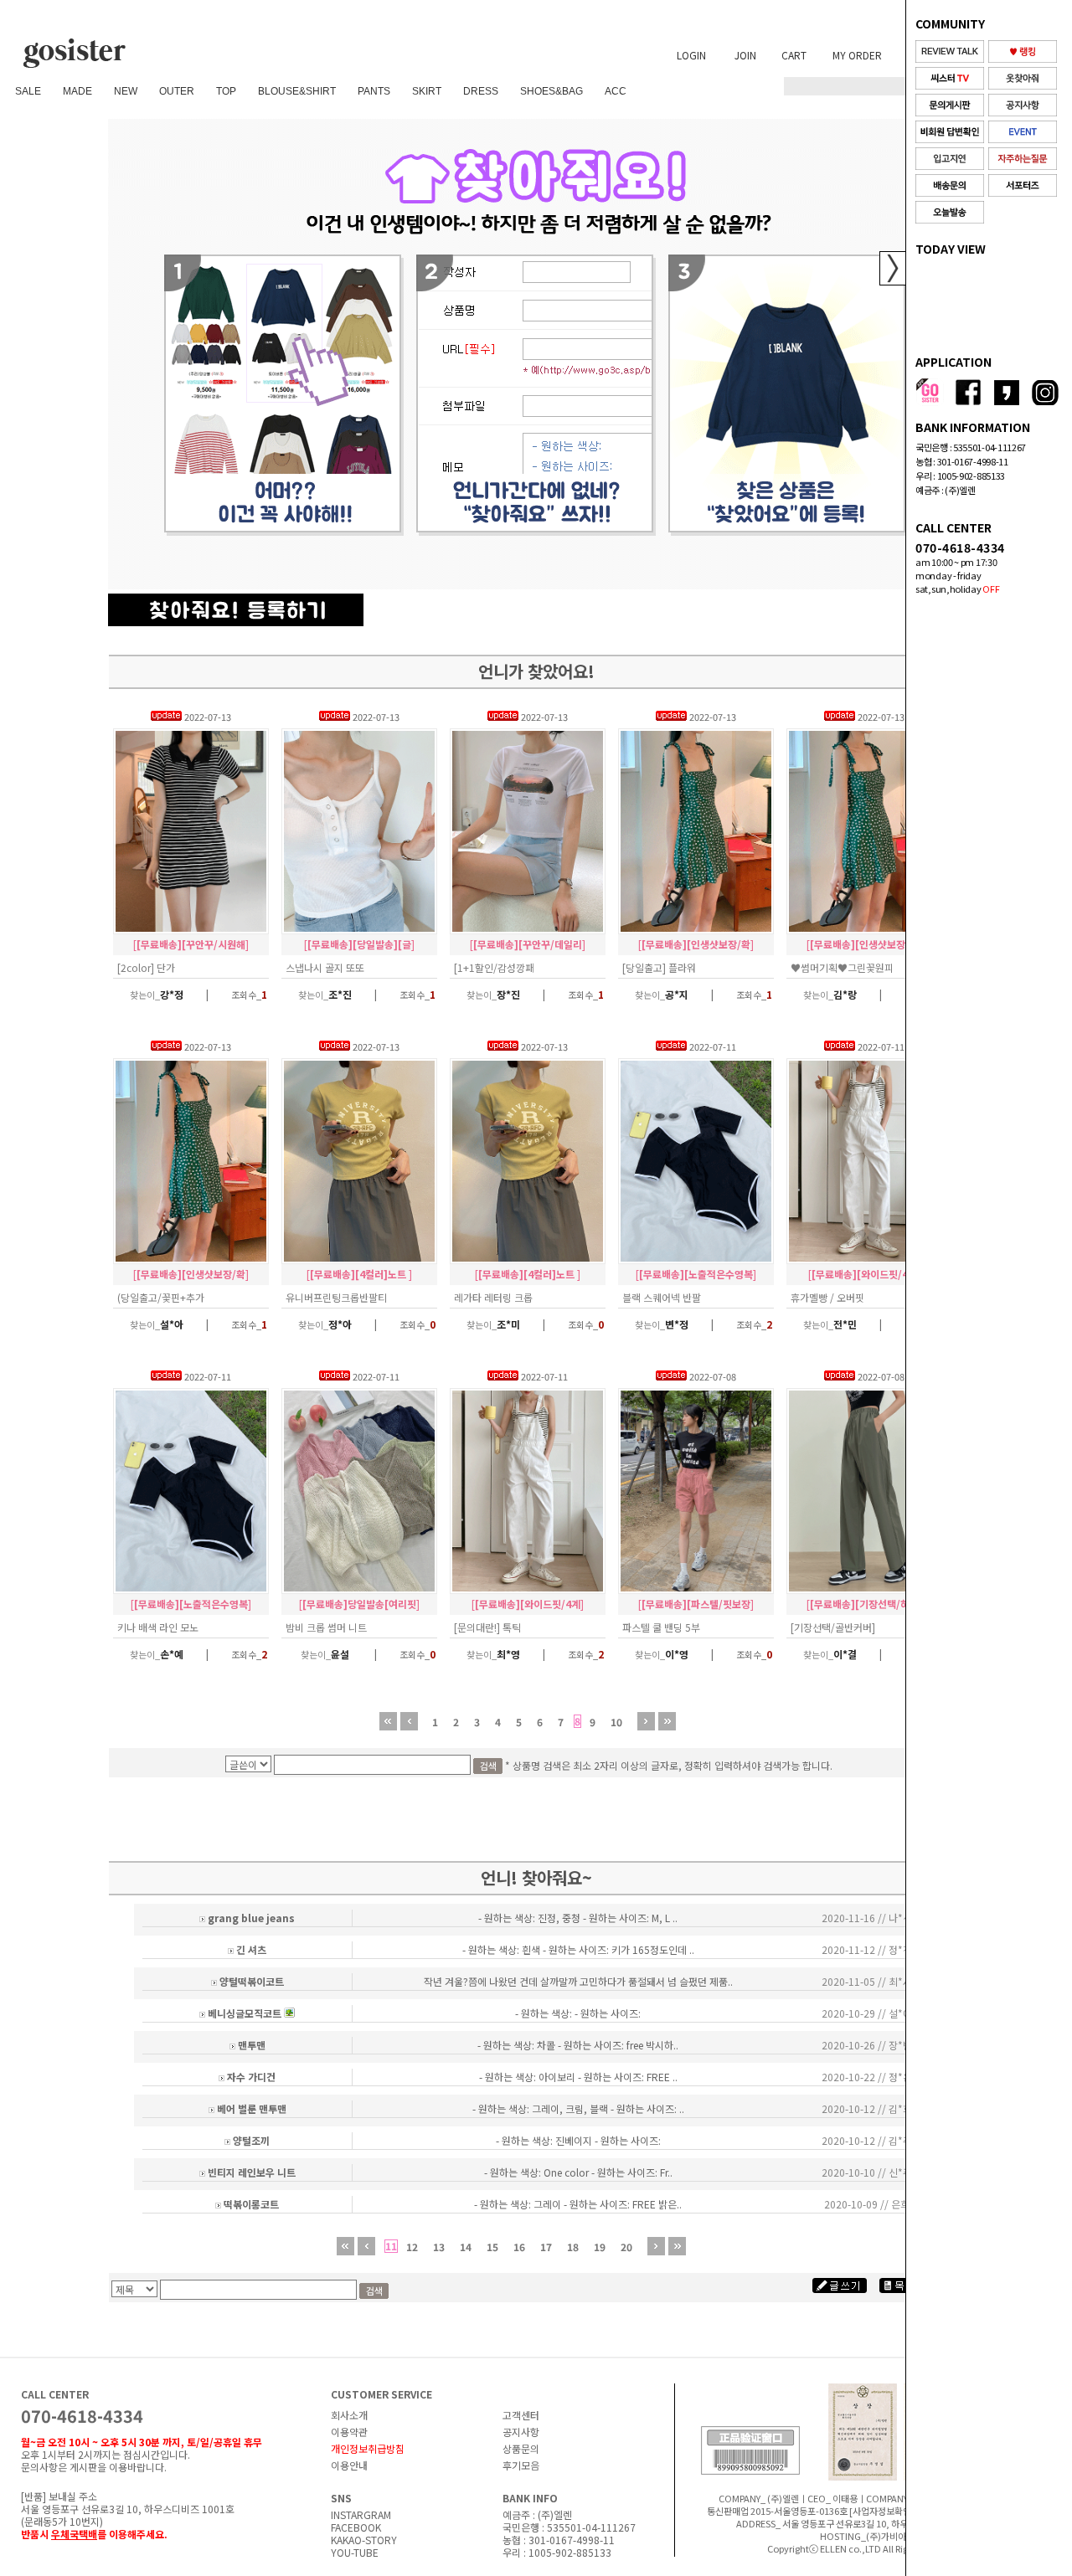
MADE (77, 91)
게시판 (83, 2467)
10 (616, 1722)
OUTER (177, 91)
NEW (126, 91)
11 (391, 2246)
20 (626, 2247)
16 (519, 2247)
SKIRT (427, 91)
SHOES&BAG (551, 91)
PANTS (374, 91)
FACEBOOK (356, 2527)
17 (546, 2247)
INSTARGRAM (361, 2514)
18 (573, 2247)
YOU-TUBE (355, 2552)
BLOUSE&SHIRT (297, 91)
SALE (28, 91)
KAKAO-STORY (364, 2540)
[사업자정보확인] (882, 2511)
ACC (616, 91)
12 (412, 2247)
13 (439, 2247)
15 (492, 2247)
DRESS (481, 91)
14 (466, 2247)
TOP (226, 91)
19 (600, 2247)
